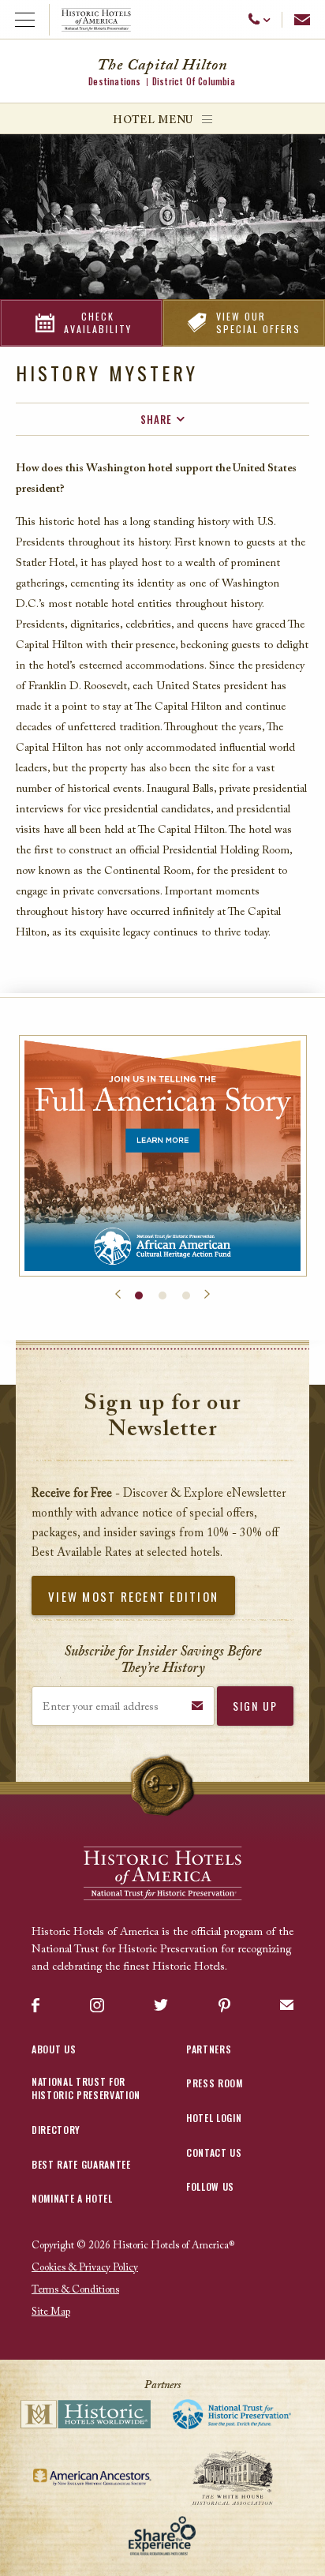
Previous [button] (118, 1295)
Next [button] (207, 1295)
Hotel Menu (153, 120)
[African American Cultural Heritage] (163, 1156)
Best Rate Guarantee (81, 2164)
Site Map (51, 2312)
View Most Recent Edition (133, 1596)
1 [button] (139, 1295)
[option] (163, 1156)
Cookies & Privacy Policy (85, 2268)
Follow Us (210, 2186)
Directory (56, 2130)
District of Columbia (194, 81)
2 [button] (162, 1295)
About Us (54, 2049)
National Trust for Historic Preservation (86, 2088)
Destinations (114, 81)
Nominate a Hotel (72, 2198)
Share (156, 419)
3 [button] (186, 1295)
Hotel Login (214, 2118)
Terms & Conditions (75, 2290)
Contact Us (214, 2152)
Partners (209, 2049)
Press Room (215, 2083)
